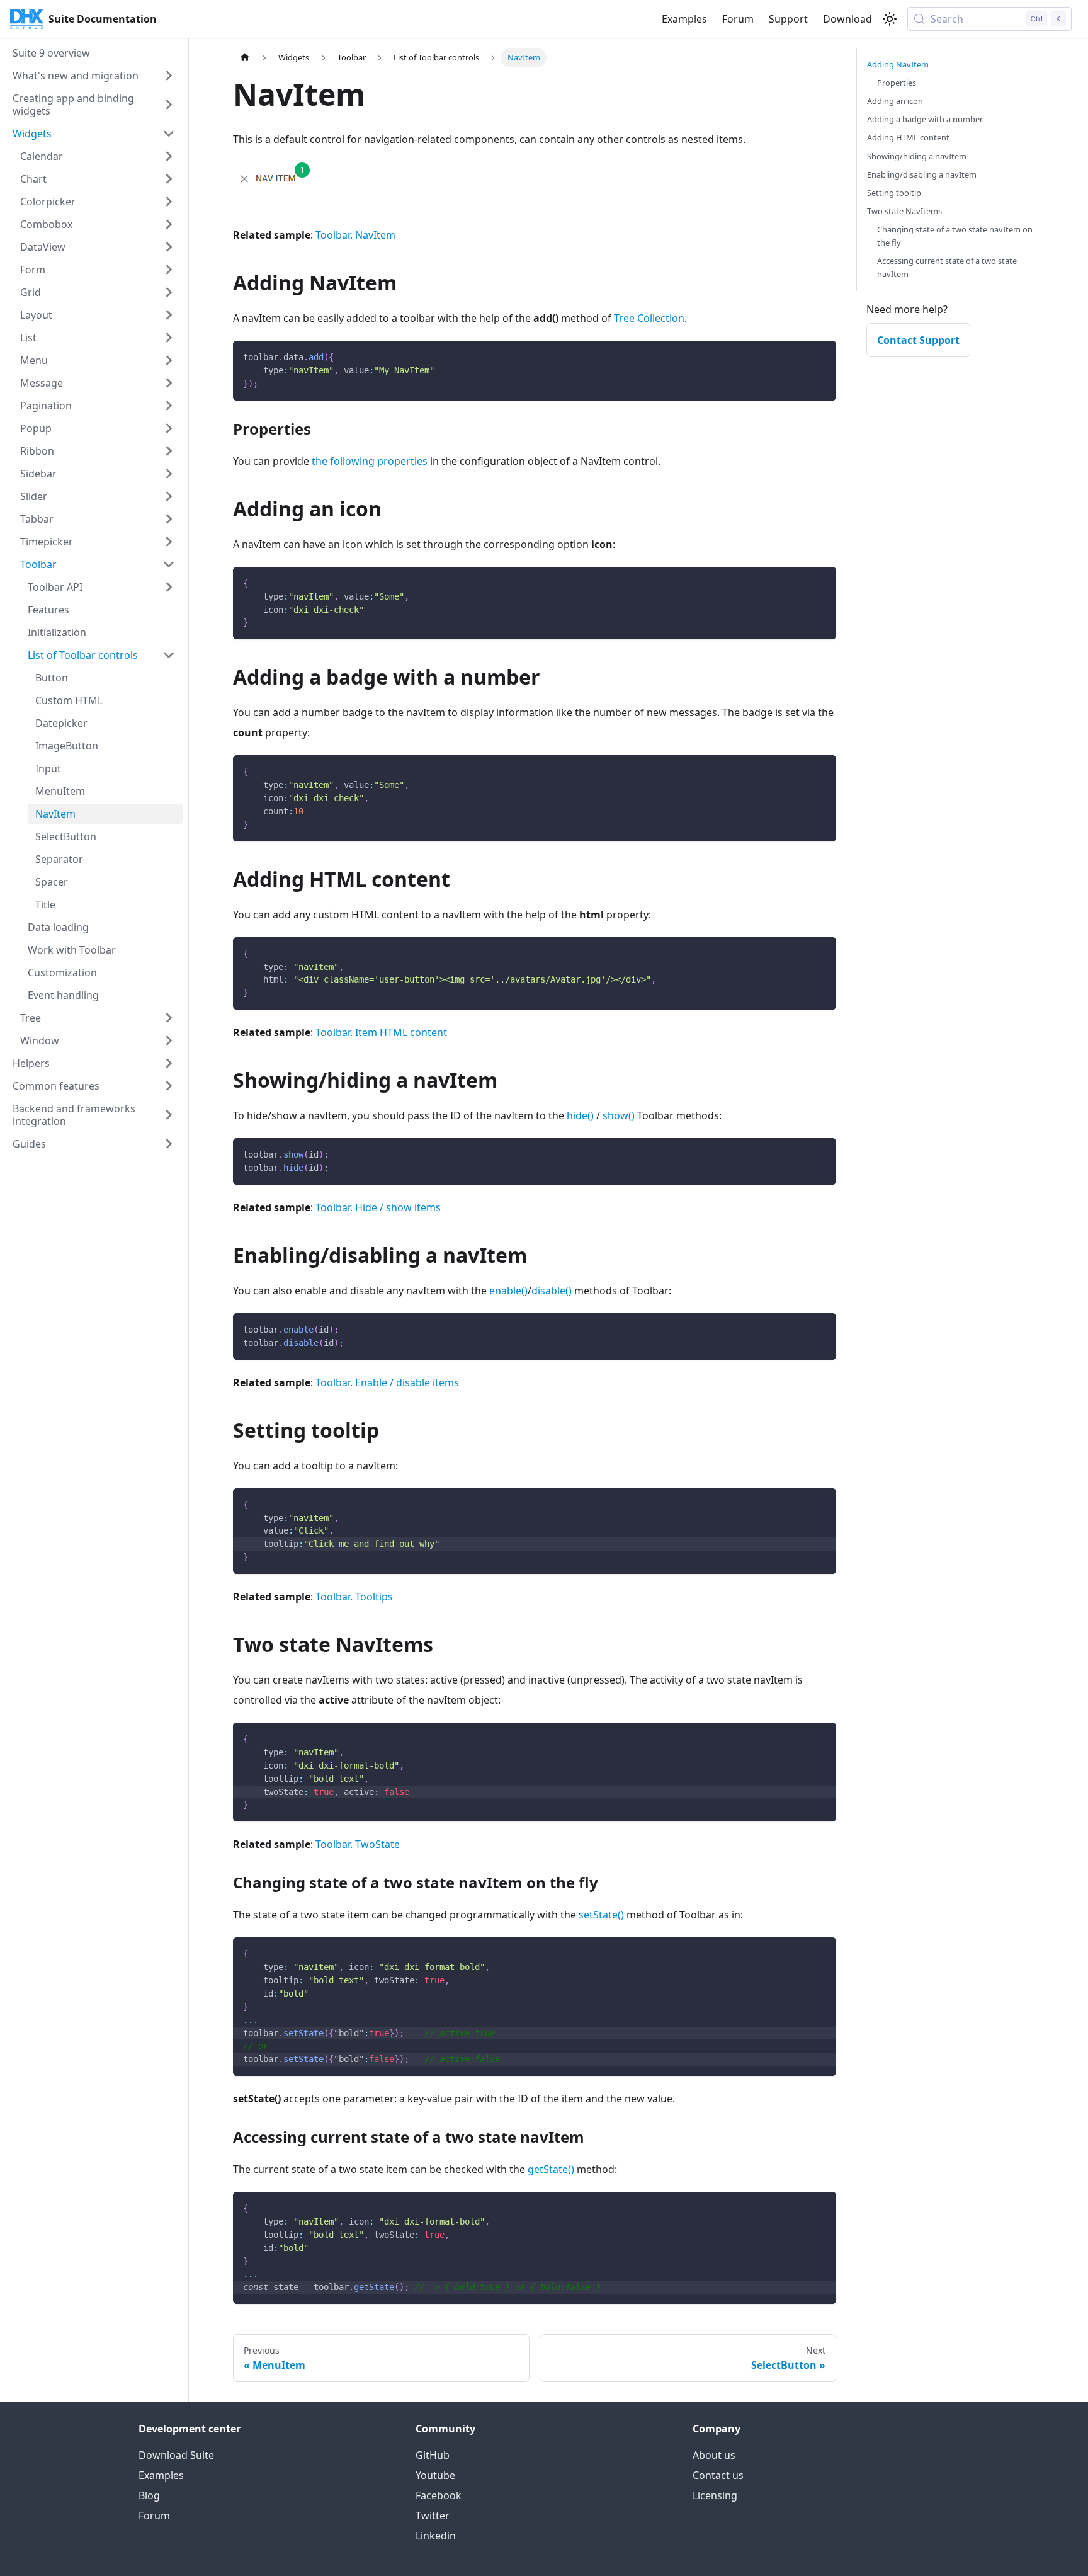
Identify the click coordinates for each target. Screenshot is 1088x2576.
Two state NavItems (904, 211)
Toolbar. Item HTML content (381, 1032)
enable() (508, 1291)
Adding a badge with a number (925, 119)
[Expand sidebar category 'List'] (169, 338)
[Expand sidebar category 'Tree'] (169, 1018)
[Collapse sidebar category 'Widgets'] (169, 134)
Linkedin (436, 2536)
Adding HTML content (908, 137)
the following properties (370, 461)
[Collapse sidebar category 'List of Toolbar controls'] (169, 655)
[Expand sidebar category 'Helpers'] (169, 1063)
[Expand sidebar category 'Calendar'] (169, 156)
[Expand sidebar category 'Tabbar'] (169, 519)
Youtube (435, 2475)
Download (847, 19)
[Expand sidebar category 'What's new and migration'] (169, 76)
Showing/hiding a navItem (917, 156)
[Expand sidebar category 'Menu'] (169, 360)
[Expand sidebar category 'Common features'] (169, 1086)
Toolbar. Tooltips (354, 1597)
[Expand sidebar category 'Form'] (169, 270)
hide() (580, 1115)
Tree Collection (649, 318)
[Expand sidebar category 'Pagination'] (169, 406)
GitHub (433, 2455)
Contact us (718, 2475)
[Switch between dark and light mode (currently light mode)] (890, 19)
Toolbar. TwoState (358, 1844)
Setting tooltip (894, 193)
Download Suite (176, 2455)
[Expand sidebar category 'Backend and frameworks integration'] (169, 1115)
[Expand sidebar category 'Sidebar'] (169, 474)
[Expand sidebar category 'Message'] (169, 383)
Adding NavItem (898, 64)
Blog (149, 2495)
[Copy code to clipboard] (821, 356)
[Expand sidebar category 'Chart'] (169, 179)
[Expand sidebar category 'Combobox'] (169, 224)
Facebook (439, 2495)
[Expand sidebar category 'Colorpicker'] (169, 202)
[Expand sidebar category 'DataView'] (169, 247)
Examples (684, 19)
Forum (738, 19)
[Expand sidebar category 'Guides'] (169, 1144)
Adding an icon (895, 101)
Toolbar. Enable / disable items (387, 1382)
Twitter (433, 2516)
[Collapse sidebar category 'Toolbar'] (169, 564)
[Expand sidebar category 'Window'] (169, 1040)
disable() (552, 1291)
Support (788, 19)
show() (619, 1115)
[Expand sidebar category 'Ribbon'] (169, 451)
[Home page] (245, 58)
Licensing (715, 2495)
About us (714, 2455)
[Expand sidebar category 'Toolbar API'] (169, 587)
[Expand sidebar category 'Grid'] (169, 292)
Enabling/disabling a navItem (922, 174)
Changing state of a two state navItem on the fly (955, 236)
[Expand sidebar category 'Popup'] (169, 428)
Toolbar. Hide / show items (378, 1207)
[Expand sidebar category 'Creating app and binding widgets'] (169, 105)
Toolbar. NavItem (355, 235)
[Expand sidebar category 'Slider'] (169, 496)
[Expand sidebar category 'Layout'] (169, 315)
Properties (897, 83)
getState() (551, 2169)
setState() (601, 1915)
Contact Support (918, 340)
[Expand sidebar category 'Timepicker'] (169, 542)
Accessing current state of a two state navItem (947, 267)
